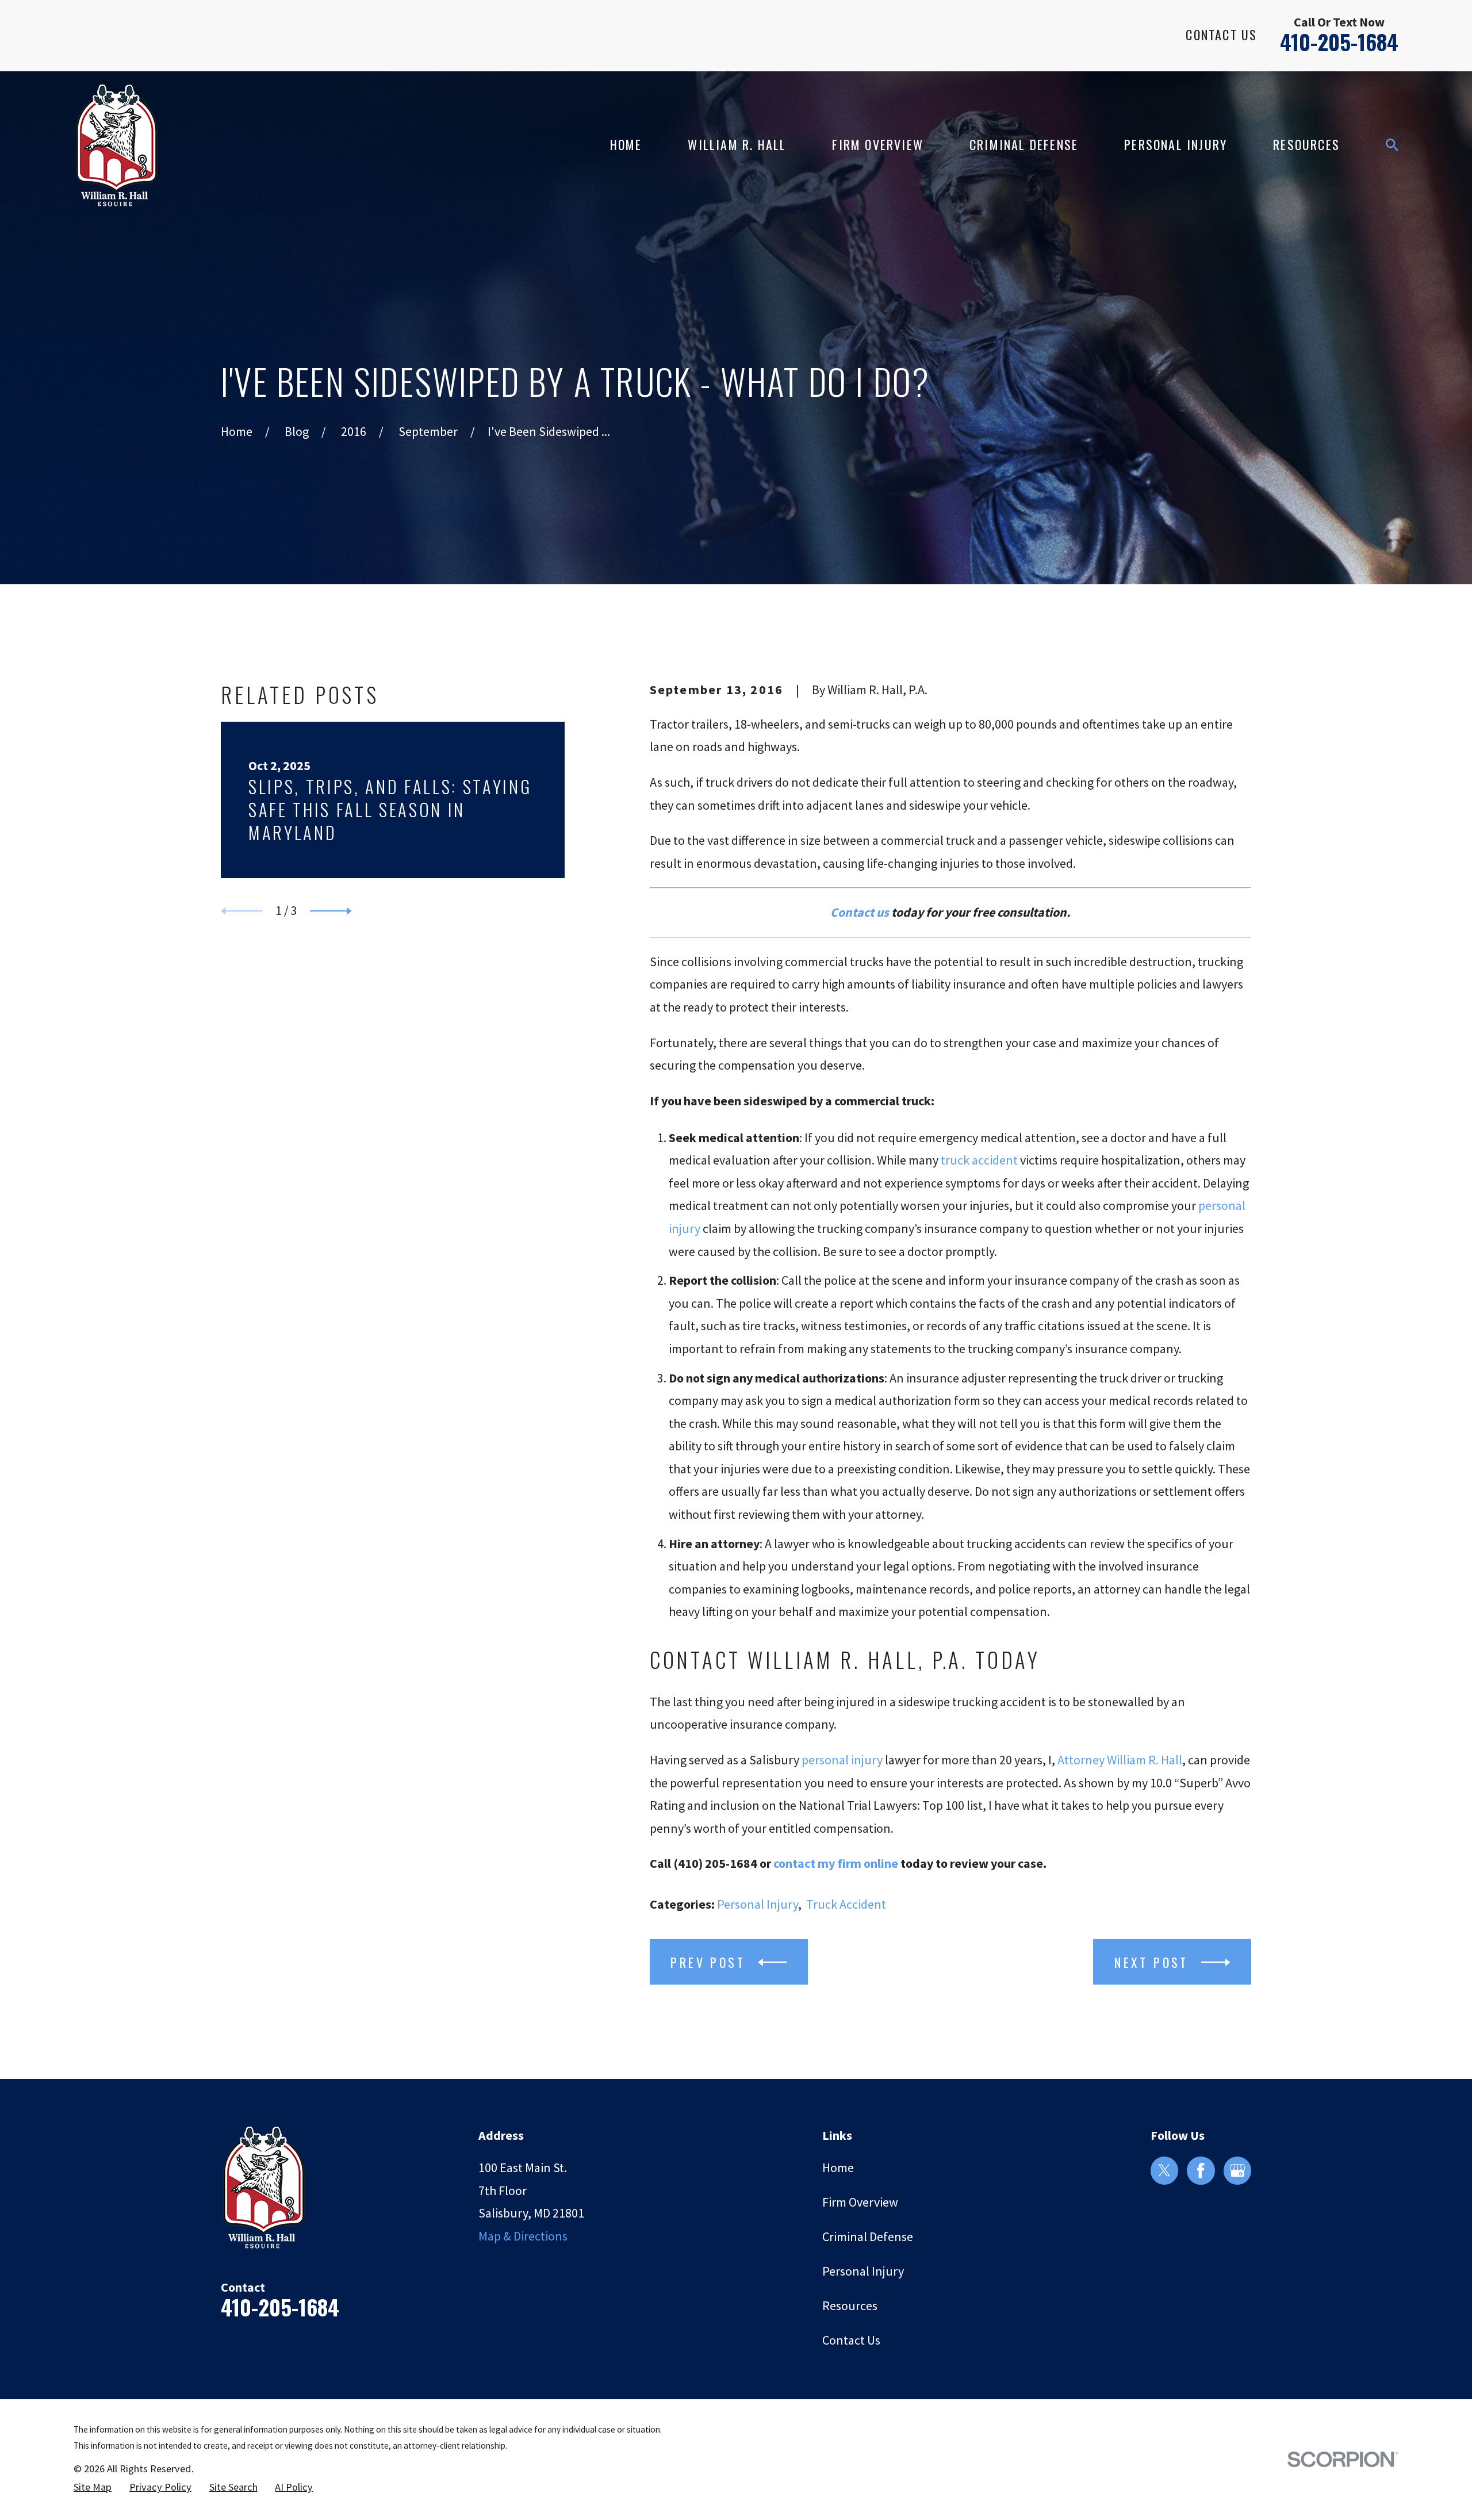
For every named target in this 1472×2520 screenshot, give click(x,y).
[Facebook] (1201, 2170)
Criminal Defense (868, 2236)
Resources (850, 2305)
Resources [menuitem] (1306, 144)
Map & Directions (523, 2236)
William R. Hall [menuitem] (737, 144)
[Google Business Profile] (1237, 2170)
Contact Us (1221, 35)
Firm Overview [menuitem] (878, 144)
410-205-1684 (1339, 42)
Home (838, 2167)
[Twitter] (1164, 2170)
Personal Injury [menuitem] (1176, 144)
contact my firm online (836, 1863)
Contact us (860, 912)
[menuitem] (93, 2488)
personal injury (842, 1760)
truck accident (979, 1160)
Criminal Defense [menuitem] (1024, 144)
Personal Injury (758, 1904)
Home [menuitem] (626, 144)
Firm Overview (860, 2202)
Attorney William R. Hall (1120, 1760)
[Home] (116, 145)
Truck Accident (846, 1904)
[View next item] (331, 911)
